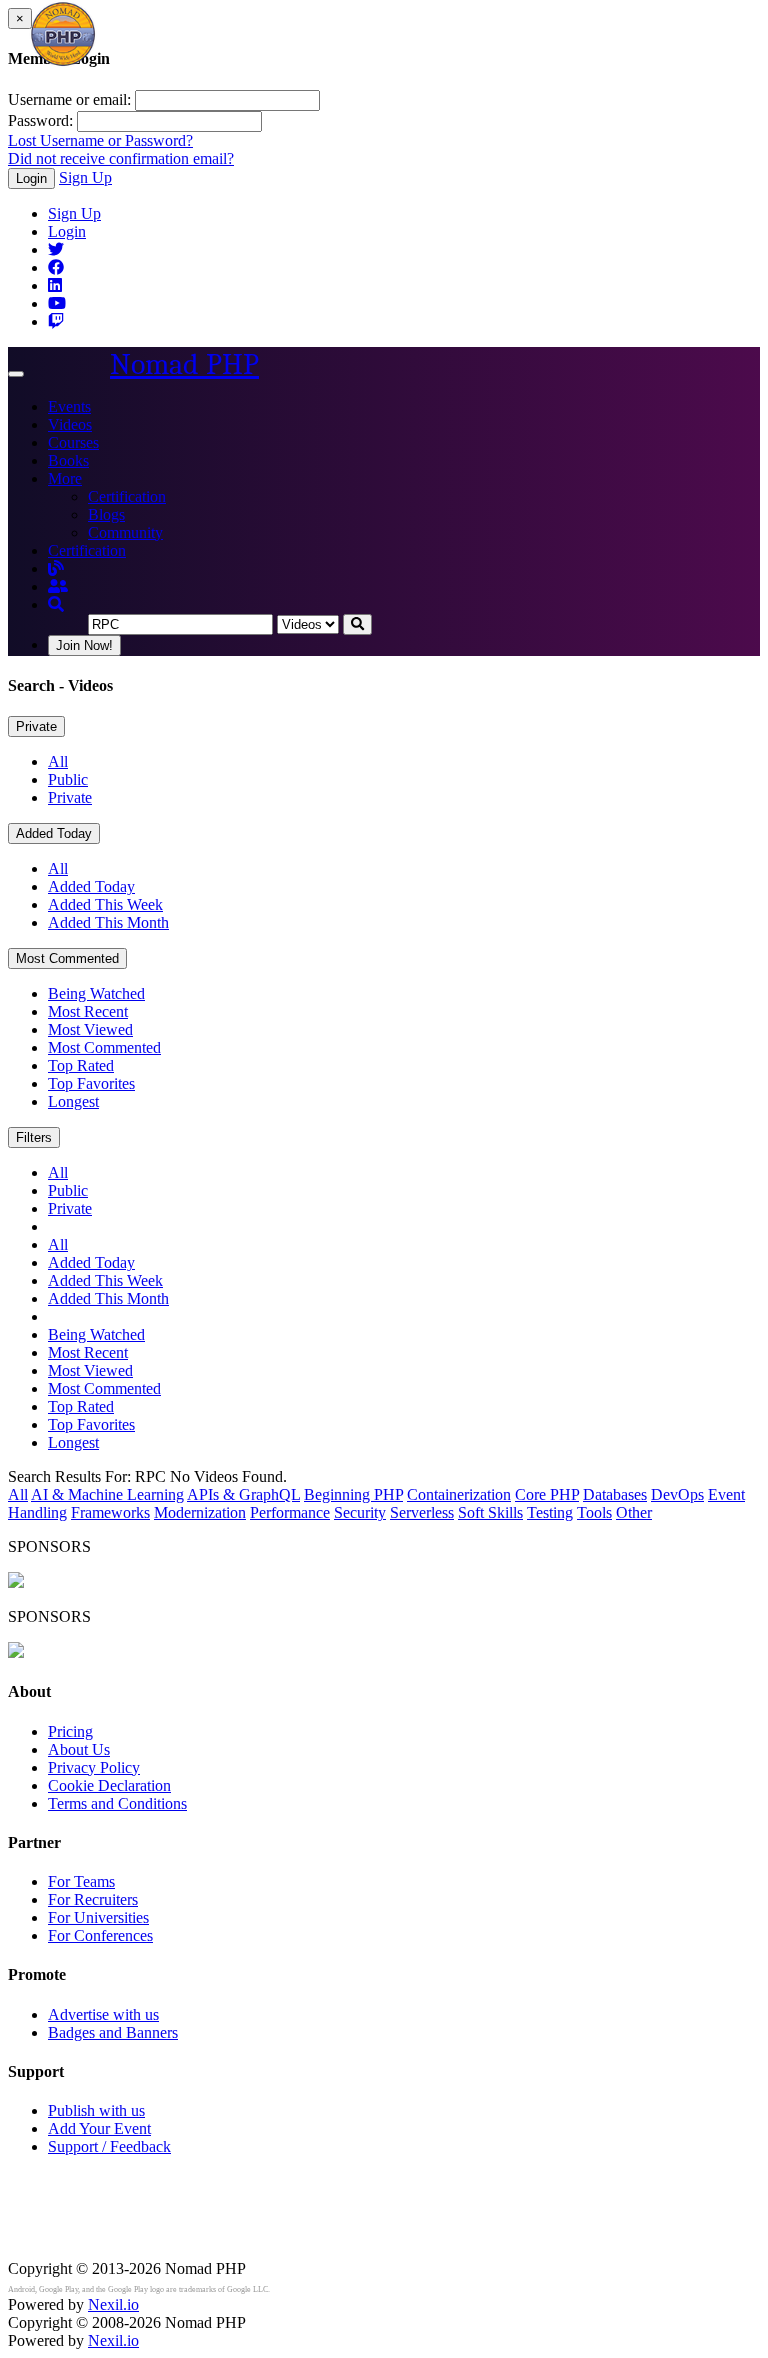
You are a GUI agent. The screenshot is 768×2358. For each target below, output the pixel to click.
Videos (70, 424)
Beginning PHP (353, 1494)
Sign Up (85, 177)
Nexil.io (113, 2304)
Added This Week (105, 904)
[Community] (58, 586)
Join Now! (84, 645)
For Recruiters (93, 1899)
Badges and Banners (113, 2032)
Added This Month (108, 922)
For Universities (98, 1917)
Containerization (459, 1494)
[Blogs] (56, 568)
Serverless (422, 1512)
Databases (615, 1494)
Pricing (70, 1731)
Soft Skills (490, 1512)
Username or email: (69, 99)
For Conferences (100, 1935)
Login (31, 178)
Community (125, 532)
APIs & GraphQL (243, 1494)
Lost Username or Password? (100, 140)
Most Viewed (90, 1029)
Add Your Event (99, 2128)
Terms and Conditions (117, 1803)
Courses (73, 442)
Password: (40, 120)
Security (360, 1512)
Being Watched (96, 993)
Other (634, 1512)
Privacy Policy (94, 1767)
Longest (73, 1101)
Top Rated (81, 1065)
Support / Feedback (109, 2146)
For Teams (81, 1881)
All (58, 761)
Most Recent (88, 1011)
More (65, 478)
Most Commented (67, 958)
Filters (34, 1137)
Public (68, 779)
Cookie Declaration (109, 1785)
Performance (290, 1512)
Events (69, 406)
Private (36, 726)
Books (68, 460)
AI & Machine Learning (107, 1494)
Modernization (200, 1512)
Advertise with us (103, 2014)
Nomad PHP (184, 364)
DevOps (677, 1494)
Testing (550, 1512)
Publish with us (96, 2110)
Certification (127, 496)
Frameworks (110, 1512)
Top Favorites (91, 1083)
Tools (594, 1512)
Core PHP (547, 1494)
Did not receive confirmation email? (121, 158)
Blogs (106, 514)
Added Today (54, 833)
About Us (79, 1749)
